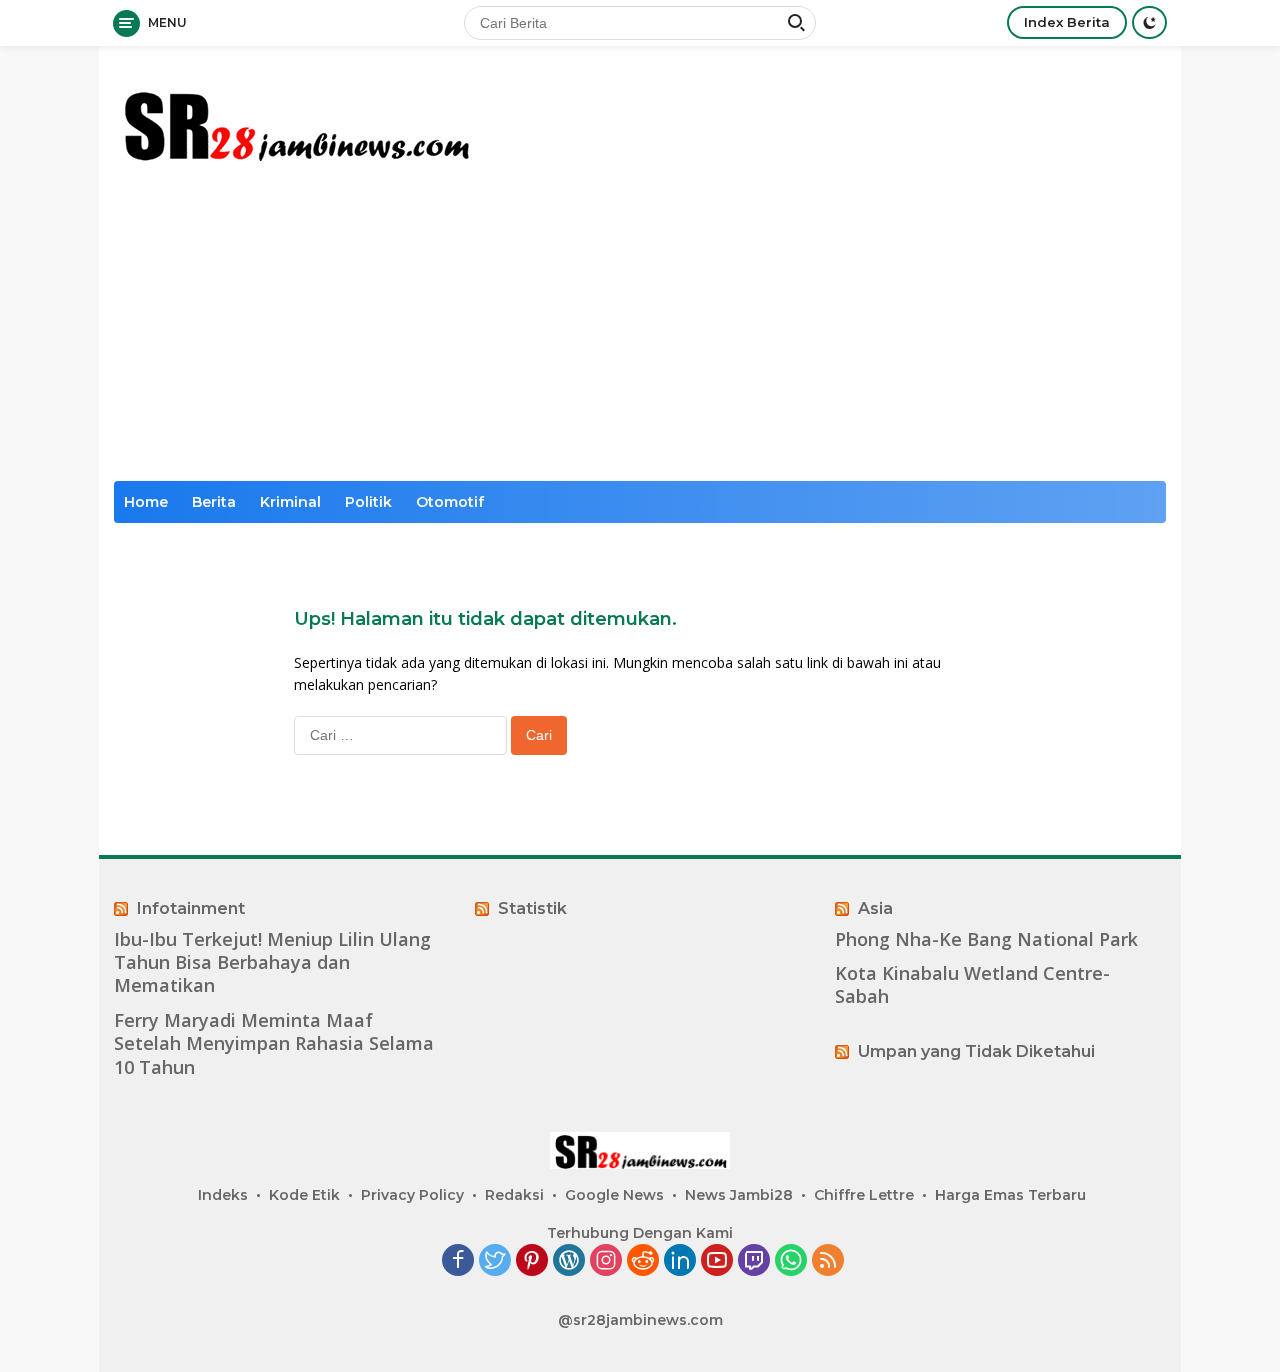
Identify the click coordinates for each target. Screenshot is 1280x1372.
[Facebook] (458, 1261)
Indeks (223, 1195)
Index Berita (1067, 22)
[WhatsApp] (791, 1261)
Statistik (532, 908)
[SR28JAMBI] (295, 121)
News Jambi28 (739, 1195)
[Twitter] (495, 1261)
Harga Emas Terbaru (1010, 1195)
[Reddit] (643, 1261)
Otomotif (450, 502)
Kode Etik (304, 1195)
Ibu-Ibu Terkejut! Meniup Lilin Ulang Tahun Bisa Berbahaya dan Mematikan (272, 963)
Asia (875, 908)
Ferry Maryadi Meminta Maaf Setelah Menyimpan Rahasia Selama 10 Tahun (274, 1044)
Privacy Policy (412, 1195)
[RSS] (828, 1261)
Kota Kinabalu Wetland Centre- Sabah (972, 985)
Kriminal (290, 502)
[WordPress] (569, 1261)
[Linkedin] (680, 1261)
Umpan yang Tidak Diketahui (976, 1051)
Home (146, 502)
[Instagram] (606, 1261)
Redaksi (514, 1195)
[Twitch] (754, 1261)
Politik (368, 502)
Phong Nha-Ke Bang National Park (986, 939)
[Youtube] (717, 1261)
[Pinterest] (532, 1261)
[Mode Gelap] (1149, 22)
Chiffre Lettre (864, 1195)
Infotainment (191, 908)
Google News (614, 1195)
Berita (214, 502)
